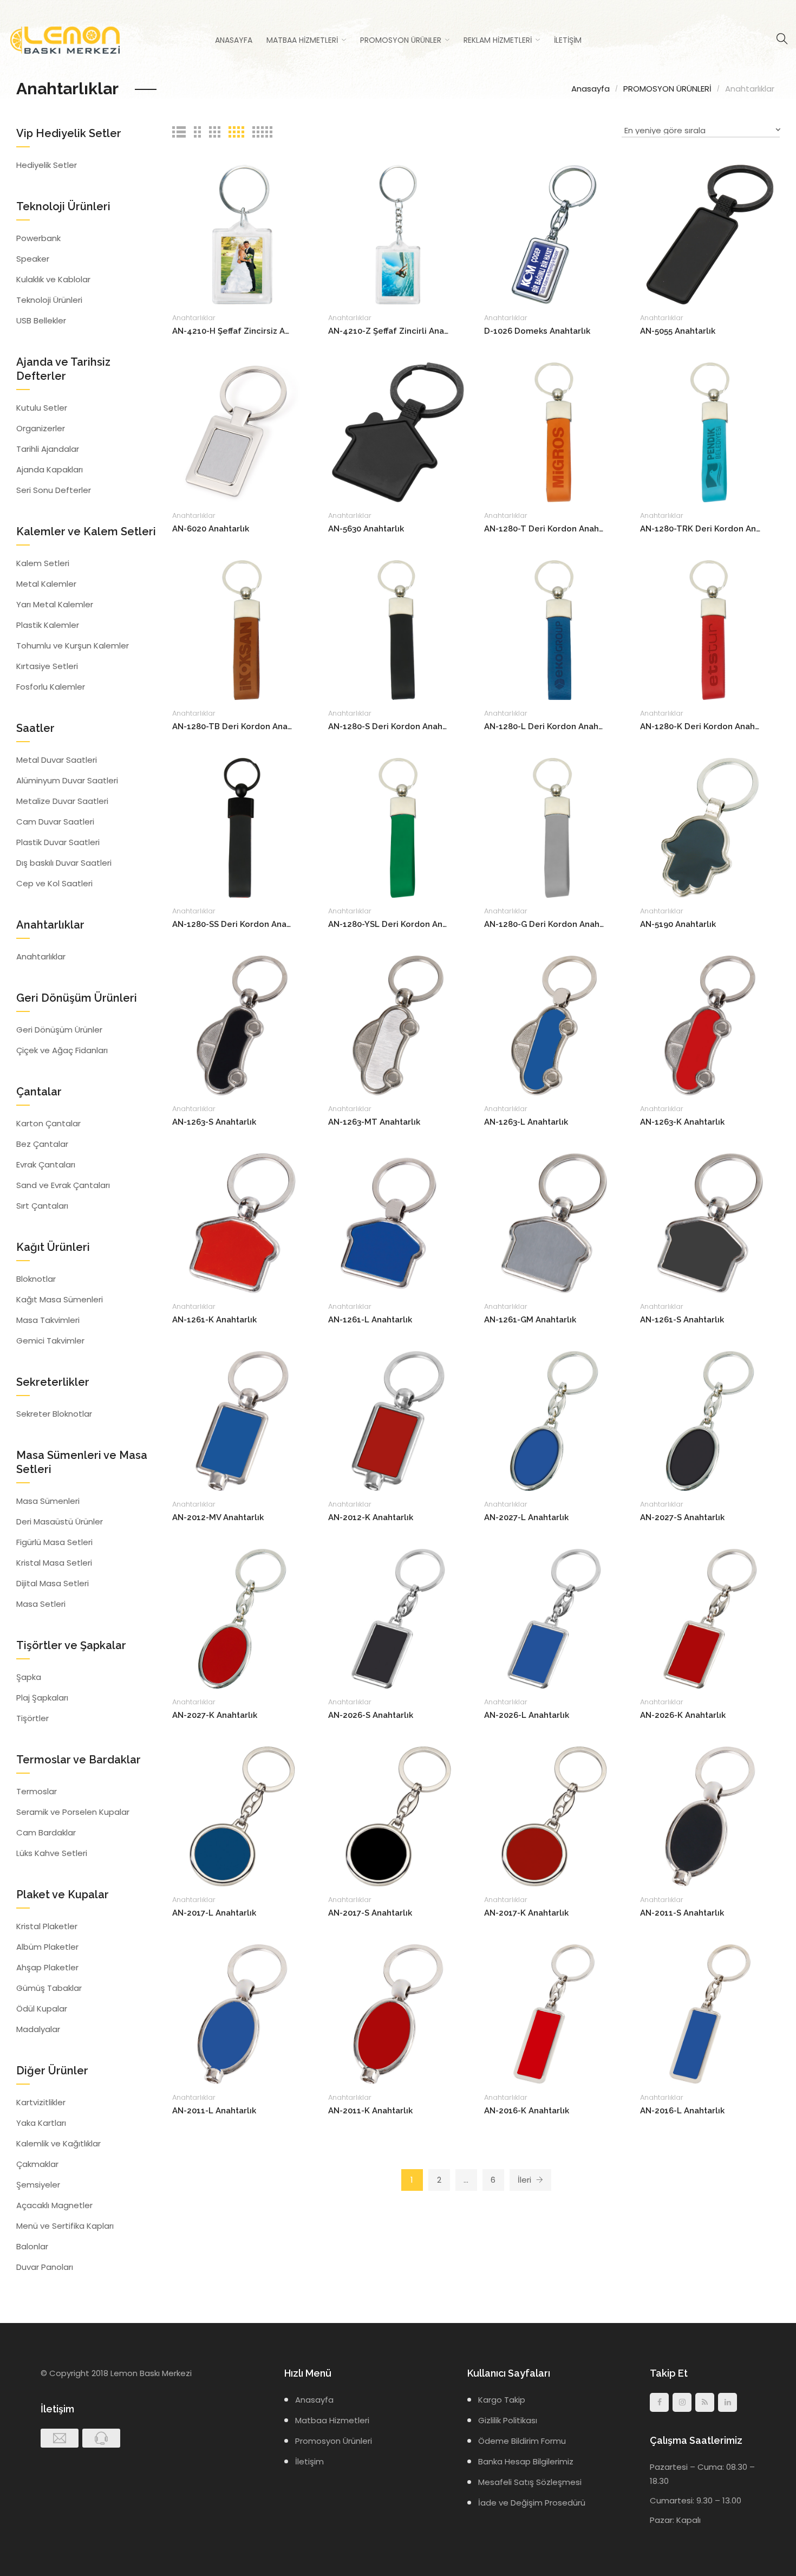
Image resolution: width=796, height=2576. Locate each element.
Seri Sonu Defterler (54, 490)
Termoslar (37, 1791)
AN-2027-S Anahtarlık (682, 1517)
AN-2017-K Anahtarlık (526, 1913)
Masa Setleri (41, 1604)
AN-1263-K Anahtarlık (682, 1122)
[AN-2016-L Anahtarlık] (710, 2013)
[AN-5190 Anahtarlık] (710, 827)
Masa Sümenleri (48, 1501)
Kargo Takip (502, 2400)
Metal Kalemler (46, 584)
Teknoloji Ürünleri (49, 300)
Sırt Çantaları (42, 1206)
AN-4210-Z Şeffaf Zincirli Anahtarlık (389, 331)
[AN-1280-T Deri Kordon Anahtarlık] (554, 432)
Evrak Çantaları (46, 1164)
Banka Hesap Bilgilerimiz (526, 2461)
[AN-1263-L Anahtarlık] (554, 1025)
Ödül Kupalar (42, 2009)
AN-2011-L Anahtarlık (214, 2111)
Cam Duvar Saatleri (55, 822)
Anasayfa (234, 40)
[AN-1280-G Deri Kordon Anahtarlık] (554, 827)
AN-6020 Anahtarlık (211, 529)
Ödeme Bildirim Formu (522, 2441)
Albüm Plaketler (47, 1947)
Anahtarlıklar (194, 318)
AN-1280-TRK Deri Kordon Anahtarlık (700, 529)
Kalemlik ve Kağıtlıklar (58, 2143)
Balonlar (32, 2246)
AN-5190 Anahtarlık (678, 924)
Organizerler (41, 428)
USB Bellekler (41, 320)
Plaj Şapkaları (42, 1698)
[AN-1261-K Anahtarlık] (242, 1222)
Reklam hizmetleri (498, 40)
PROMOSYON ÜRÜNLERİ (667, 89)
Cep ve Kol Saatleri (54, 883)
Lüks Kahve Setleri (52, 1853)
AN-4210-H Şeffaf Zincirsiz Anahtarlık (233, 331)
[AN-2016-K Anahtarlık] (554, 2013)
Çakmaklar (37, 2164)
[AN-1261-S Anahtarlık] (710, 1222)
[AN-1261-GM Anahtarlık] (554, 1222)
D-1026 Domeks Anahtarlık (537, 331)
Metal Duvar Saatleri (57, 760)
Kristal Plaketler (47, 1926)
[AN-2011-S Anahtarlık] (710, 1816)
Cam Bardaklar (46, 1832)
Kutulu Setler (42, 408)
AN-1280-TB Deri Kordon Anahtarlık (233, 726)
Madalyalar (38, 2029)
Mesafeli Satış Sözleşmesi (530, 2482)
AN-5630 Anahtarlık (366, 529)
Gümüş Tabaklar (49, 1988)
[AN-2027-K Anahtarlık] (242, 1618)
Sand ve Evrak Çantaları (63, 1185)
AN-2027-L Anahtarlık (526, 1517)
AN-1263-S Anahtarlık (214, 1122)
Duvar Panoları (45, 2267)
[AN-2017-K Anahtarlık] (554, 1816)
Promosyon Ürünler (401, 40)
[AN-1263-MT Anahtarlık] (398, 1025)
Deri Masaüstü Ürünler (60, 1521)
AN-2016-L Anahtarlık (682, 2111)
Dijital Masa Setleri (53, 1583)
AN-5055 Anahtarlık (678, 331)
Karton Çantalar (48, 1123)
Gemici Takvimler (50, 1341)
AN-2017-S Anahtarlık (370, 1913)
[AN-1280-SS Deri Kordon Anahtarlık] (242, 827)
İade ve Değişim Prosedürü (532, 2503)
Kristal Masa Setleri (54, 1563)
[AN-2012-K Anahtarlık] (398, 1420)
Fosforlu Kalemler (51, 687)
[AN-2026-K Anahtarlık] (710, 1618)
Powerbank (38, 238)
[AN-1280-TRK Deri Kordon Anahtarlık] (710, 432)
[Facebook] (659, 2402)
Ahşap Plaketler (47, 1967)
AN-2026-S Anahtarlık (371, 1715)
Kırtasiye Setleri (47, 666)
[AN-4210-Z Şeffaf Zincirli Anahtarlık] (398, 234)
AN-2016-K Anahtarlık (527, 2111)
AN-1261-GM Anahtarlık (530, 1320)
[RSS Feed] (705, 2402)
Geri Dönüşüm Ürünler (59, 1030)
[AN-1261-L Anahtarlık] (398, 1222)
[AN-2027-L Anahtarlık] (554, 1420)
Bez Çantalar (42, 1144)
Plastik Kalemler (48, 625)
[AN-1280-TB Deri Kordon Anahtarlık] (242, 629)
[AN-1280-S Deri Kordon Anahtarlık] (398, 629)
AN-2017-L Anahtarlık (214, 1913)
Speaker (33, 259)
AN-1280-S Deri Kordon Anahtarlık (389, 726)
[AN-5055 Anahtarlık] (710, 234)
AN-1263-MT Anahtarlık (374, 1122)
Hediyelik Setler (47, 165)
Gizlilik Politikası (508, 2420)
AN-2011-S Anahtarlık (682, 1913)
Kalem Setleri (43, 563)
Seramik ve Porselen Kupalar (73, 1812)
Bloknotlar (36, 1279)
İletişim (568, 40)
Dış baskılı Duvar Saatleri (64, 863)
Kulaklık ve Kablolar (53, 279)
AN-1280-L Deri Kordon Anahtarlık (544, 726)
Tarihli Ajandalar (48, 449)
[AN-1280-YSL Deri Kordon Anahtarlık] (398, 827)
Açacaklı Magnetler (54, 2205)
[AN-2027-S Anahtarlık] (710, 1420)
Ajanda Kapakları (50, 469)
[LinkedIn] (728, 2402)
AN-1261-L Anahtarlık (370, 1320)
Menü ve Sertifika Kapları (65, 2226)
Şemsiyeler (38, 2185)
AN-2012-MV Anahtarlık (218, 1517)
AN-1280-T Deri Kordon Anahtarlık (544, 529)
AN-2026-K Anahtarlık (683, 1715)
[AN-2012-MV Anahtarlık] (242, 1420)
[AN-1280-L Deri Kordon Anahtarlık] (554, 629)
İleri (526, 2180)
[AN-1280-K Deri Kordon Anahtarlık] (710, 629)
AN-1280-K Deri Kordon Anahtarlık (700, 726)
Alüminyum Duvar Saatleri (67, 780)
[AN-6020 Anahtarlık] (242, 432)
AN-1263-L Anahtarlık (526, 1122)
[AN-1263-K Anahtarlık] (710, 1025)
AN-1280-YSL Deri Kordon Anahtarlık (389, 924)
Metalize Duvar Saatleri (62, 801)
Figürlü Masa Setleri (54, 1542)
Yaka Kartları (41, 2123)
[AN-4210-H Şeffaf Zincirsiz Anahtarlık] (242, 234)
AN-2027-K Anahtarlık (215, 1715)
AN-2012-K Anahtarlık (371, 1517)
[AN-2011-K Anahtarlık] (398, 2013)
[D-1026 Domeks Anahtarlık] (554, 234)
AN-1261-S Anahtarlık (682, 1320)
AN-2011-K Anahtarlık (370, 2111)
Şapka (29, 1677)
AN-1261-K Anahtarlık (214, 1320)
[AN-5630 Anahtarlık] (398, 432)
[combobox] (701, 132)
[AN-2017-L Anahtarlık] (242, 1816)
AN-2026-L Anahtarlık (527, 1715)
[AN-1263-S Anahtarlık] (242, 1025)
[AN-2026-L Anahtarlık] (554, 1618)
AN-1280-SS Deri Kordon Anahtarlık (233, 924)
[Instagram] (682, 2402)
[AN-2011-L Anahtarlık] (242, 2013)
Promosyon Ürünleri (334, 2441)
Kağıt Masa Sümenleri (60, 1299)
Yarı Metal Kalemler (55, 604)
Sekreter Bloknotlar (54, 1414)
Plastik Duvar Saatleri (58, 842)
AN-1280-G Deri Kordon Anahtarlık (544, 924)
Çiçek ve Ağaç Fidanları (62, 1050)
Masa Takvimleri (48, 1320)
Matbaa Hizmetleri (302, 40)
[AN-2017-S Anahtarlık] (398, 1816)
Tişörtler (32, 1718)
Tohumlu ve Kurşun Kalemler (73, 645)
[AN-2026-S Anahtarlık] (398, 1618)
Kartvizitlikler (41, 2102)
